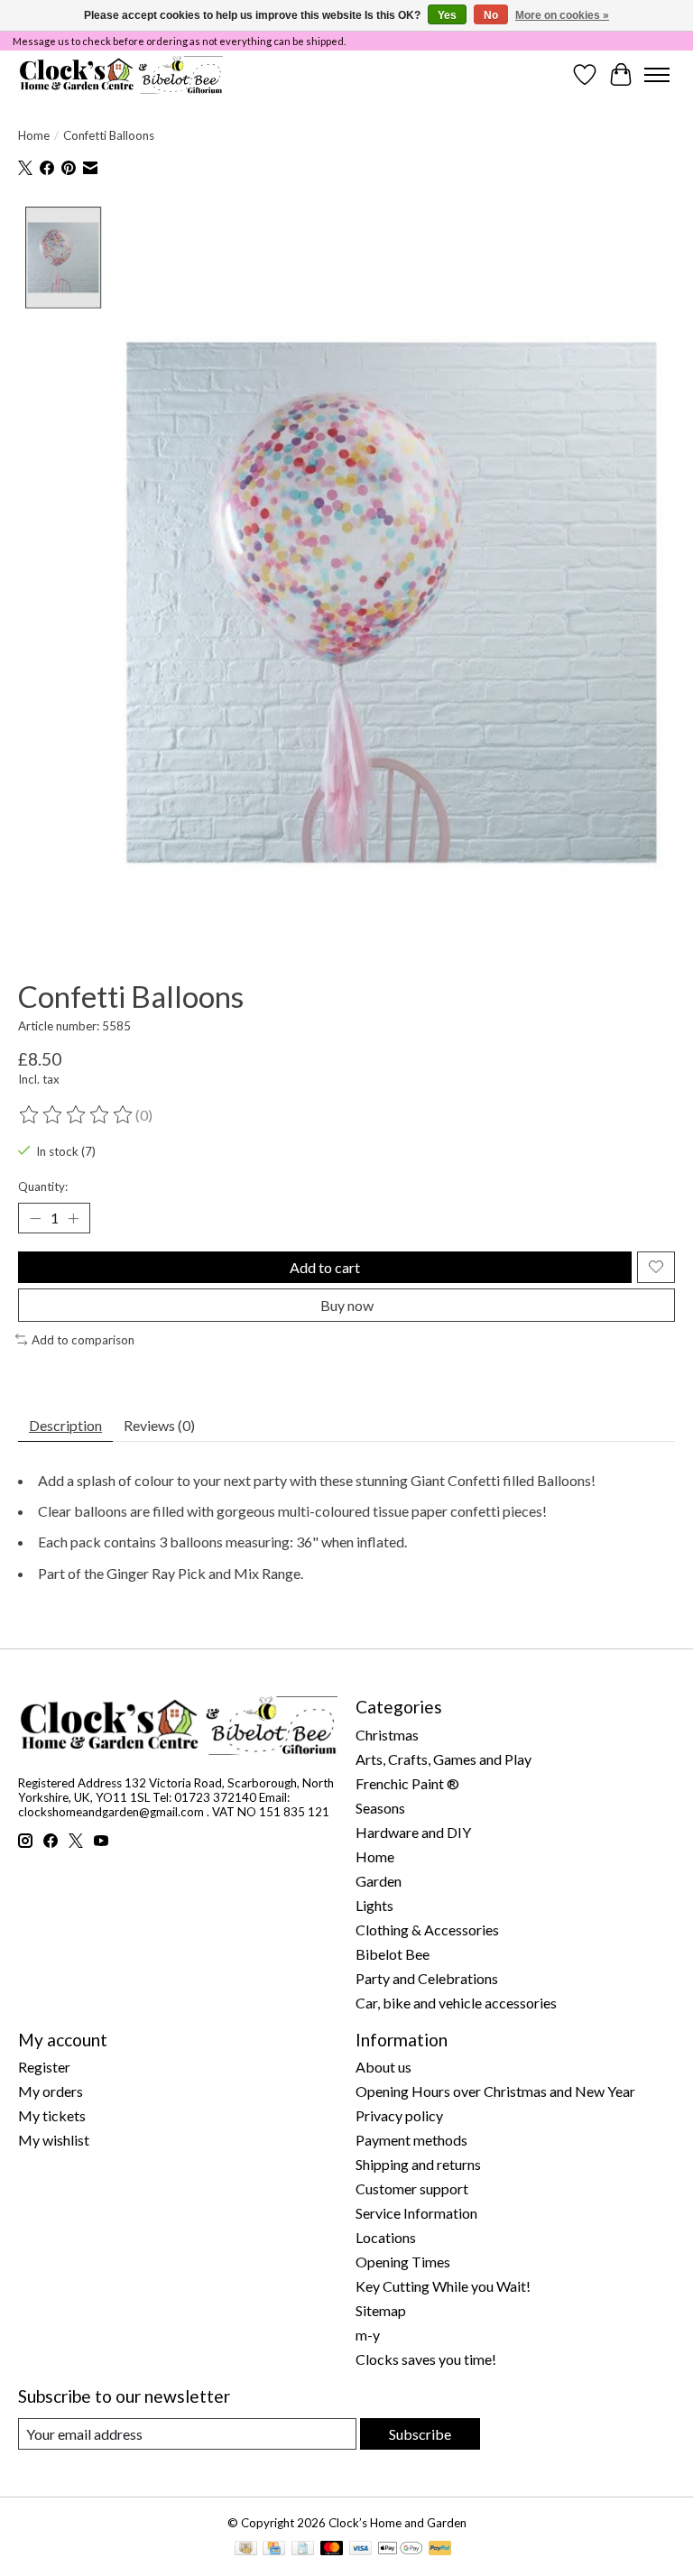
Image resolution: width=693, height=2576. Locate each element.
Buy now (347, 1305)
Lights (374, 1905)
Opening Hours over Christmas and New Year (495, 2091)
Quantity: (43, 1186)
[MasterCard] (332, 2549)
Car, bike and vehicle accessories (456, 2003)
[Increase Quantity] (73, 1218)
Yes (447, 15)
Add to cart (325, 1267)
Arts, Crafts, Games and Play (444, 1759)
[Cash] (246, 2549)
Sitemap (381, 2310)
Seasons (380, 1808)
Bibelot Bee (393, 1954)
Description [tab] (65, 1425)
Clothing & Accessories (427, 1930)
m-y (368, 2335)
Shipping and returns (418, 2164)
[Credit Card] (274, 2549)
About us (383, 2067)
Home (34, 135)
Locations (386, 2237)
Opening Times (403, 2262)
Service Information (416, 2213)
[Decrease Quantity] (35, 1218)
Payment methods (411, 2140)
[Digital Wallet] (400, 2549)
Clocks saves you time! (426, 2359)
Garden (379, 1881)
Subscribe (420, 2434)
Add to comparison (83, 1340)
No (491, 15)
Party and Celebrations (427, 1978)
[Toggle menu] (657, 75)
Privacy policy (399, 2115)
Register (44, 2067)
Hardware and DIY (413, 1832)
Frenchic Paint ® (407, 1783)
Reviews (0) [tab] (159, 1425)
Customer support (412, 2188)
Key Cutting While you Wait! (443, 2286)
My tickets (52, 2115)
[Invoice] (303, 2549)
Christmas (387, 1735)
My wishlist (54, 2140)
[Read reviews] (77, 1115)
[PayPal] (440, 2549)
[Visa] (361, 2549)
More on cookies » (562, 15)
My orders (51, 2091)
